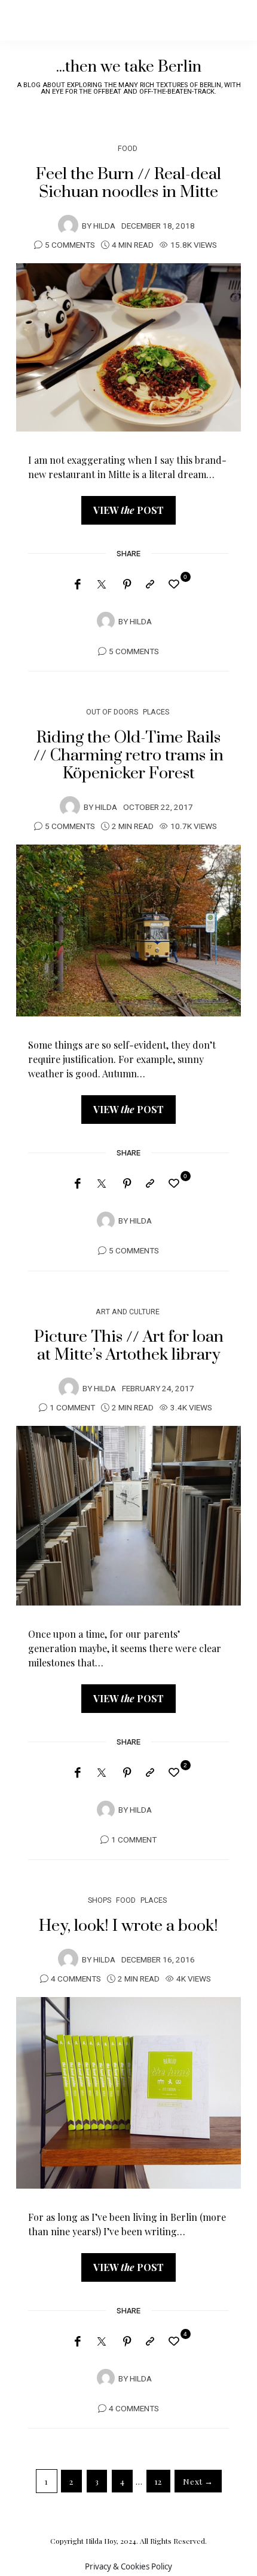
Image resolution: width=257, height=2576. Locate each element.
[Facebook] (77, 584)
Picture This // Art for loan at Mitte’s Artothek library (129, 1346)
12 (158, 2481)
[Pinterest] (127, 584)
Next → (198, 2481)
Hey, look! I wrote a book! (128, 1926)
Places (156, 712)
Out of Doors (112, 712)
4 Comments (76, 1979)
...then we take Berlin (129, 67)
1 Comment (72, 1408)
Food (128, 148)
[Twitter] (102, 585)
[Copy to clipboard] (150, 584)
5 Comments (70, 245)
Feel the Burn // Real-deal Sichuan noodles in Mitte (128, 183)
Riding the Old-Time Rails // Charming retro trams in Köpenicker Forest (128, 756)
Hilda (104, 226)
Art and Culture (128, 1312)
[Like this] (176, 583)
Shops (100, 1900)
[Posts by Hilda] (68, 225)
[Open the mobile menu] (228, 20)
